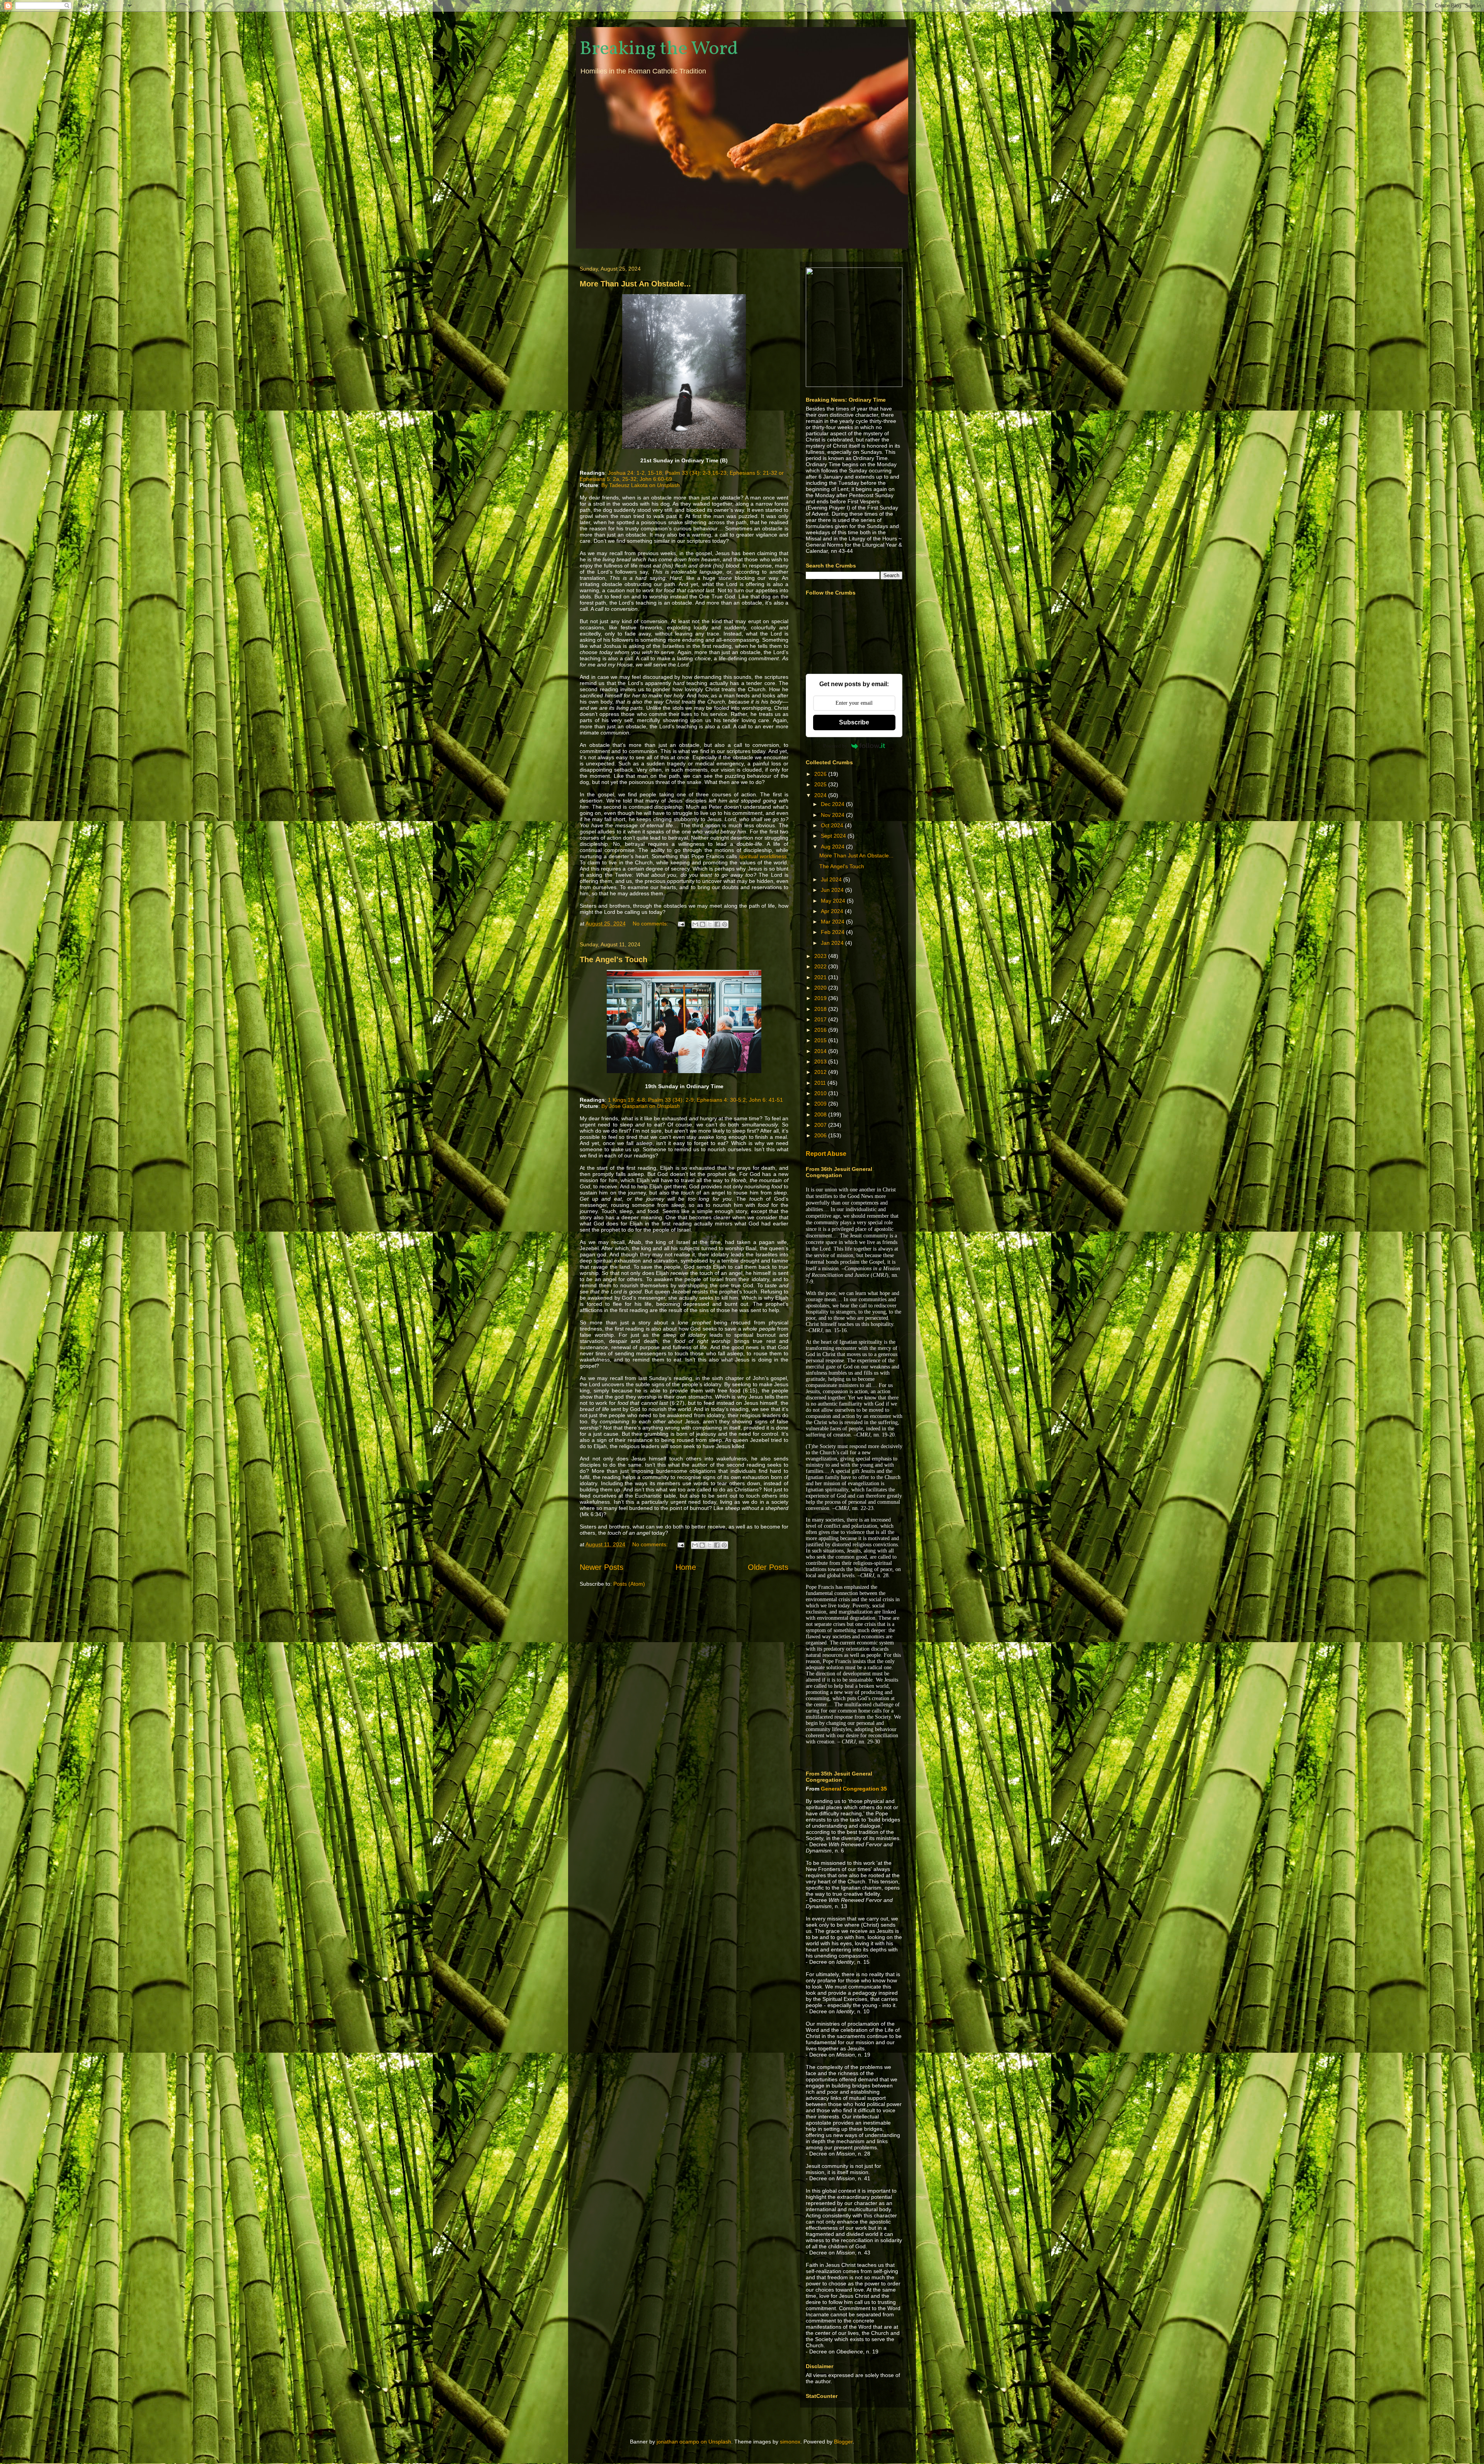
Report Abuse (826, 1154)
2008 (821, 1114)
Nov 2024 (833, 815)
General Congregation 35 (854, 1789)
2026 (821, 774)
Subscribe (854, 722)
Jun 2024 (833, 890)
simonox (790, 2442)
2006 (821, 1135)
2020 (821, 988)
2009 (821, 1104)
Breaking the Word (659, 49)
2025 (821, 784)
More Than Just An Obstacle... (635, 284)
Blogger (843, 2442)
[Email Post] (681, 924)
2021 (821, 977)
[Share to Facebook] (717, 924)
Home (686, 1567)
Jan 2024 (833, 943)
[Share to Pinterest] (725, 924)
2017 (821, 1019)
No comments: (651, 924)
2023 (821, 956)
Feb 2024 (833, 932)
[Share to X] (710, 924)
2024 (821, 795)
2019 (821, 998)
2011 (821, 1083)
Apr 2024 (833, 911)
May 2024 (834, 901)
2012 (821, 1072)
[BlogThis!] (703, 924)
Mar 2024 (833, 922)
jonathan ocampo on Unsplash (694, 2442)
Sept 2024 (834, 836)
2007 (821, 1125)
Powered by (835, 746)
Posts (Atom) (629, 1584)
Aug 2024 (833, 847)
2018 (821, 1009)
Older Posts (768, 1567)
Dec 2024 (833, 804)
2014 (821, 1051)
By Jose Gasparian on (641, 1106)
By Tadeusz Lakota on (641, 485)
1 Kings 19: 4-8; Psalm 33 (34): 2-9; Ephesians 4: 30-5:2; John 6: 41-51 (695, 1100)
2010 (821, 1093)
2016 (821, 1030)
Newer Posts (602, 1567)
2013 (821, 1062)
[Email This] (695, 924)
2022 (821, 966)
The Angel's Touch (614, 959)
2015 (821, 1040)
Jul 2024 (832, 879)
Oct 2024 (833, 825)
